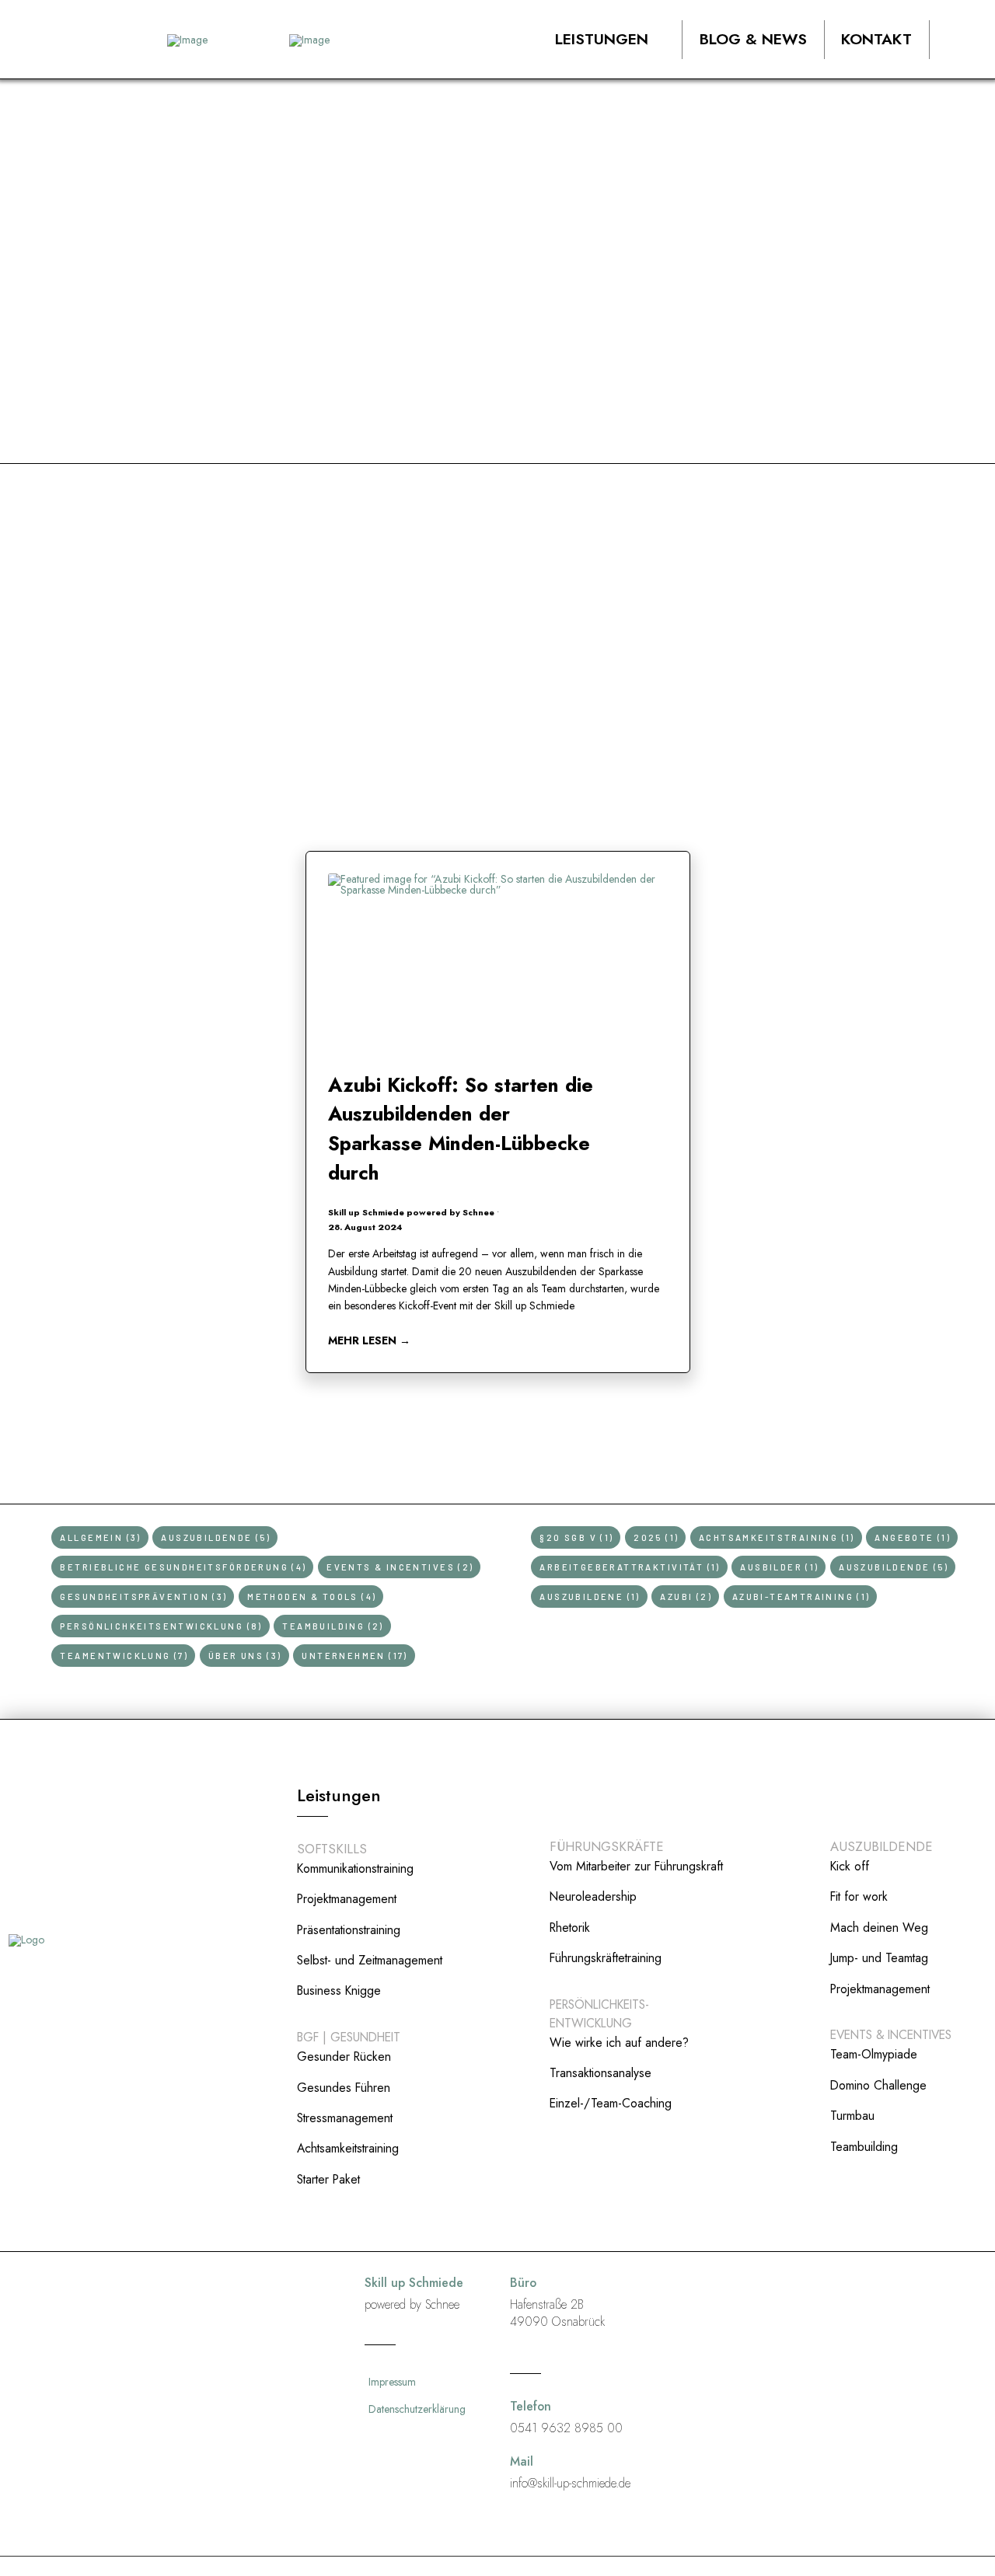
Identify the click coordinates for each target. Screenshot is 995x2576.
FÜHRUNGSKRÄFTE (607, 1846)
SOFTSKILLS (332, 1849)
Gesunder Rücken (344, 2057)
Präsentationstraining (349, 1930)
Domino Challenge (878, 2085)
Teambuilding (864, 2147)
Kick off (850, 1866)
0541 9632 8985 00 (566, 2428)
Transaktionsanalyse (600, 2073)
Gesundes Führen (344, 2088)
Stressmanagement (345, 2118)
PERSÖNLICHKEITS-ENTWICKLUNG (599, 2014)
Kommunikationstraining (355, 1868)
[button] (613, 40)
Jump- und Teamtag (879, 1958)
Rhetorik (570, 1928)
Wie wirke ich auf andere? (619, 2043)
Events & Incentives (891, 2035)
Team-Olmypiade (874, 2054)
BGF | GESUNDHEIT (349, 2037)
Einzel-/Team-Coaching (611, 2103)
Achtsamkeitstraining (348, 2148)
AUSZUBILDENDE (882, 1846)
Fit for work (859, 1896)
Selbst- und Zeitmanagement (370, 1960)
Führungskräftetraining (606, 1958)
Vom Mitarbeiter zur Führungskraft (636, 1866)
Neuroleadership (593, 1896)
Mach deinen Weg (879, 1928)
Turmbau (852, 2116)
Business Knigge (339, 1990)
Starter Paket (328, 2179)
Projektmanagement (347, 1899)
